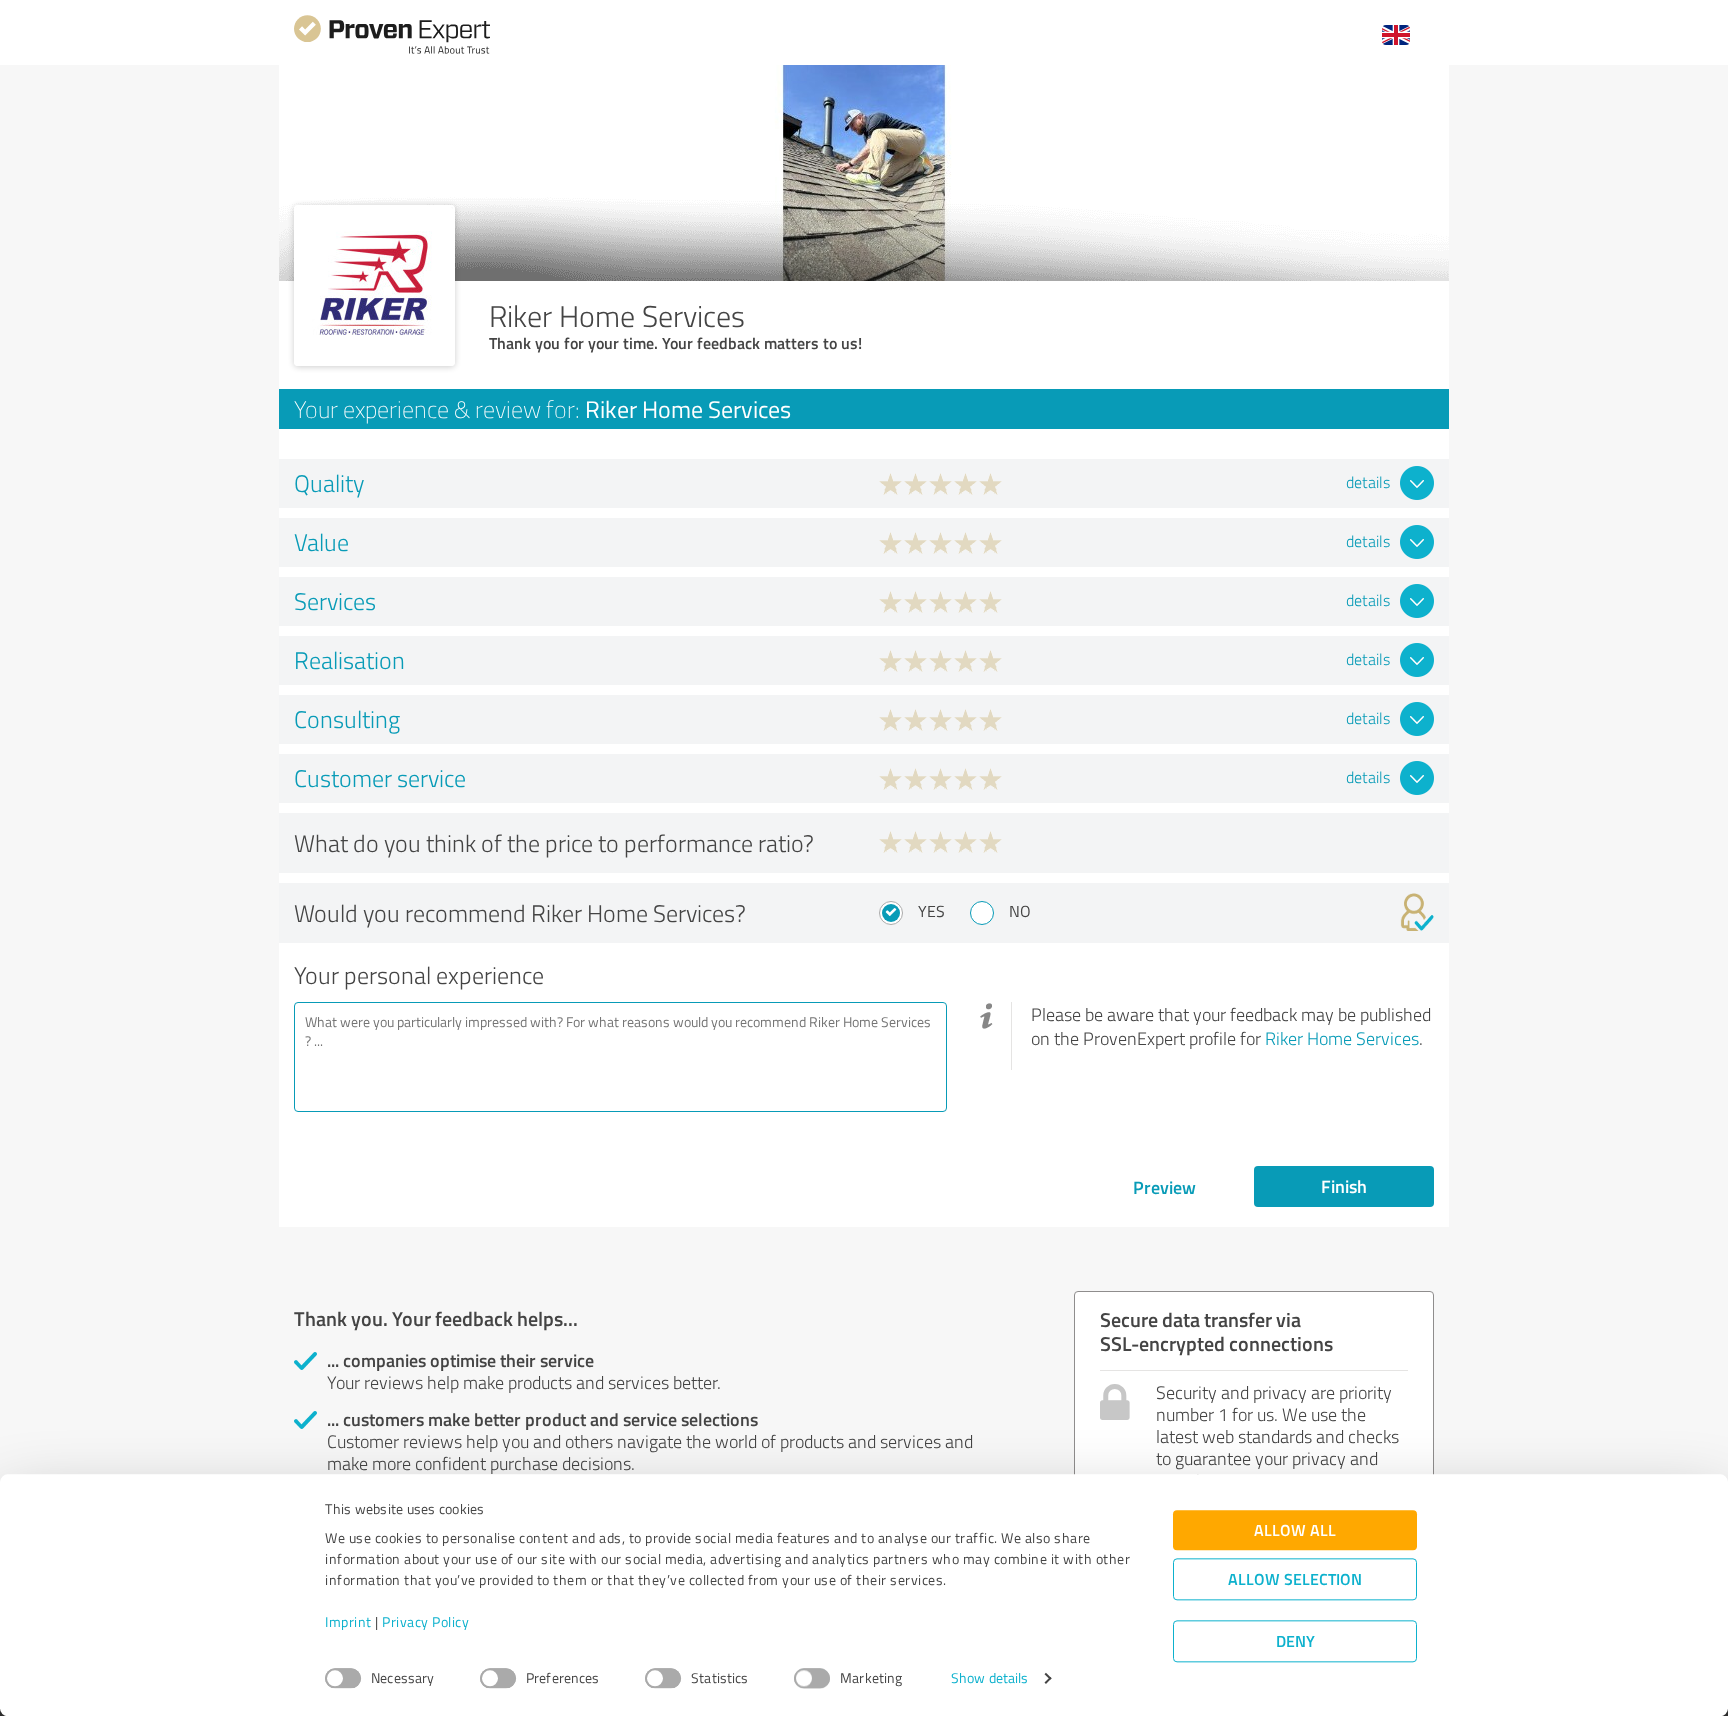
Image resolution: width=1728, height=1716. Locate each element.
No (1020, 911)
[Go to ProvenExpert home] (392, 51)
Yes (931, 911)
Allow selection (1295, 1579)
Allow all (1295, 1530)
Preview (1164, 1187)
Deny (1295, 1641)
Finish (1344, 1186)
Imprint (348, 1622)
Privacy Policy (425, 1622)
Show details (989, 1678)
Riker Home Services (1342, 1038)
